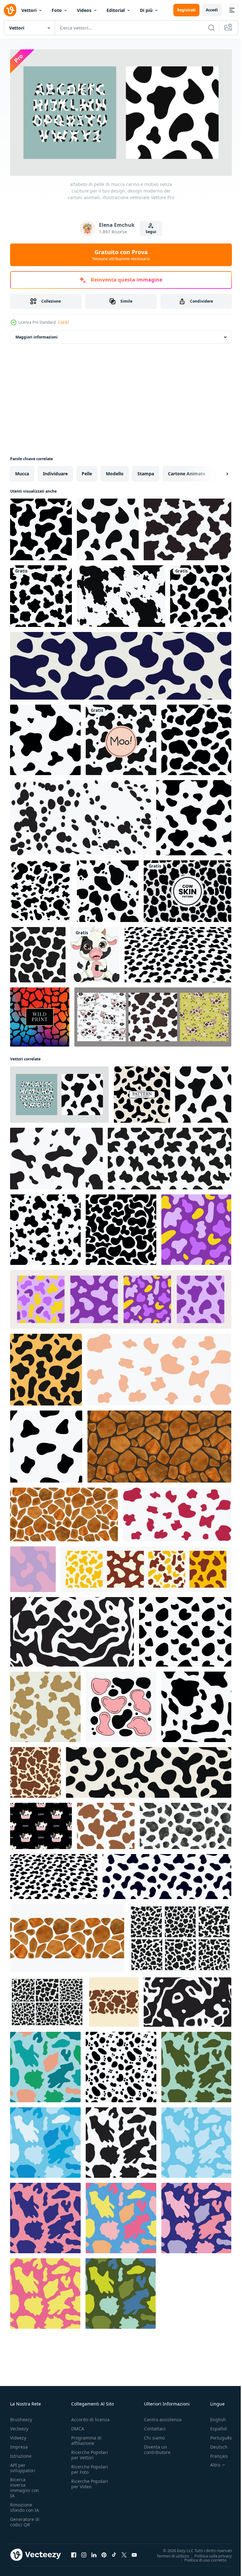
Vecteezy (19, 2426)
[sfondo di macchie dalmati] (81, 815)
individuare (55, 471)
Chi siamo (154, 2435)
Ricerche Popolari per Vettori (90, 2452)
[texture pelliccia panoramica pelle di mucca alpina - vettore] (121, 663)
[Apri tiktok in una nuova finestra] (114, 2552)
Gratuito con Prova (121, 255)
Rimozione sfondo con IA (25, 2505)
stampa (146, 471)
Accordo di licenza (90, 2417)
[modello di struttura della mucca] (194, 815)
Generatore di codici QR (25, 2519)
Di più (146, 10)
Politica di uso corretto (201, 2557)
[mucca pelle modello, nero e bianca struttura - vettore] (142, 1092)
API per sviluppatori (23, 2465)
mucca (22, 471)
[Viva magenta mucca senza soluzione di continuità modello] (177, 1512)
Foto (57, 10)
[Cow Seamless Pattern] (41, 527)
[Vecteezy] (10, 10)
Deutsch (214, 2444)
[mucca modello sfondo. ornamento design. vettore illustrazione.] (33, 1567)
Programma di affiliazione (86, 2438)
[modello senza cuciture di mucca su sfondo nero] (185, 1629)
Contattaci (155, 2426)
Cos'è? (63, 322)
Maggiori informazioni (37, 335)
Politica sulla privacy (208, 2553)
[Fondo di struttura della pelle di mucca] (121, 737)
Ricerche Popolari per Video (90, 2481)
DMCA (78, 2426)
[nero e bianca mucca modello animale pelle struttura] (72, 1629)
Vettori (29, 10)
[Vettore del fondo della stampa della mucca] (187, 527)
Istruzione (21, 2453)
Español (214, 2426)
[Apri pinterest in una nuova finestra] (104, 2552)
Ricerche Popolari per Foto (90, 2467)
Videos (84, 10)
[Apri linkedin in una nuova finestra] (94, 2552)
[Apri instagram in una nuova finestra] (84, 2552)
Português (216, 2435)
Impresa (19, 2444)
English (213, 2417)
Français (214, 2453)
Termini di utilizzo (168, 2553)
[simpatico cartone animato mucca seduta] (95, 952)
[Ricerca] (211, 28)
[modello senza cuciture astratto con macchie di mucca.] (45, 737)
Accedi (212, 10)
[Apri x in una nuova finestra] (124, 2552)
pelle (87, 471)
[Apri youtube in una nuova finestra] (134, 2552)
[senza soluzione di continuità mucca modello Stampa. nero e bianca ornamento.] (196, 1704)
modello (115, 471)
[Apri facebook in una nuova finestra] (74, 2552)
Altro (210, 2462)
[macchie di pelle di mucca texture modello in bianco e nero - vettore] (178, 952)
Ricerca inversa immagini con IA (25, 2485)
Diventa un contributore (157, 2447)
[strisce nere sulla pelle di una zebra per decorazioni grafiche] (38, 952)
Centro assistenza (163, 2417)
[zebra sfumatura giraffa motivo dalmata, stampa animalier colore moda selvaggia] (40, 1014)
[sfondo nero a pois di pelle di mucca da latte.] (180, 1936)
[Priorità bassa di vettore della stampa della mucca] (41, 889)
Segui (151, 232)
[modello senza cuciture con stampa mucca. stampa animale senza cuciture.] (41, 594)
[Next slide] (217, 471)
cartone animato (187, 471)
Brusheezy (21, 2417)
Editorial (116, 10)
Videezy (18, 2435)
